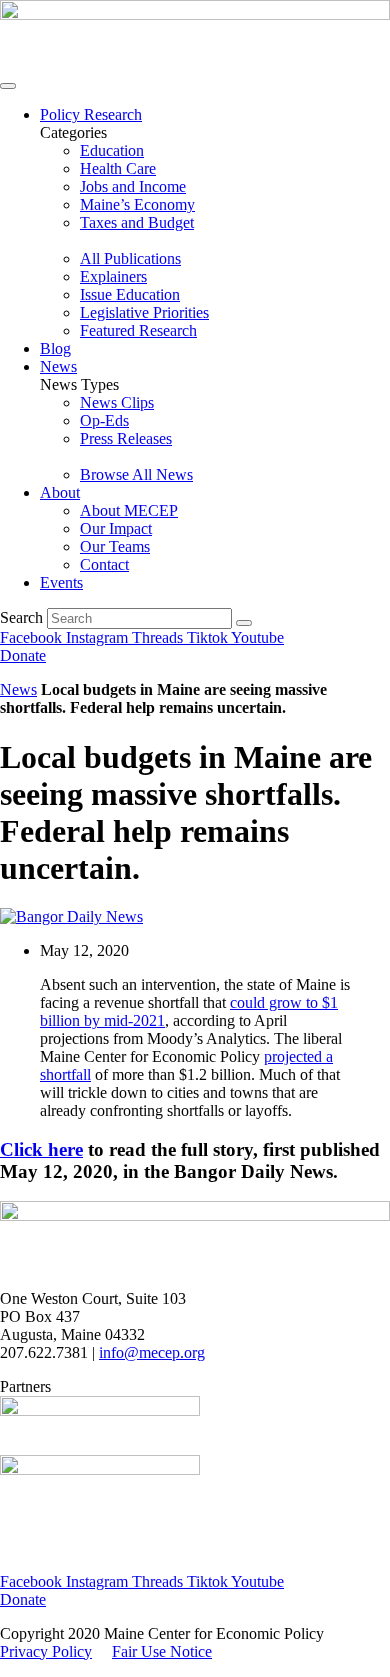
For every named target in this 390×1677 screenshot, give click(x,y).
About (60, 492)
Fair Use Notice (162, 1651)
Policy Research (91, 114)
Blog (55, 348)
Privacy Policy (46, 1651)
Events (61, 582)
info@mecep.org (152, 1352)
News (58, 366)
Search (21, 617)
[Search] (244, 623)
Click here (41, 1149)
